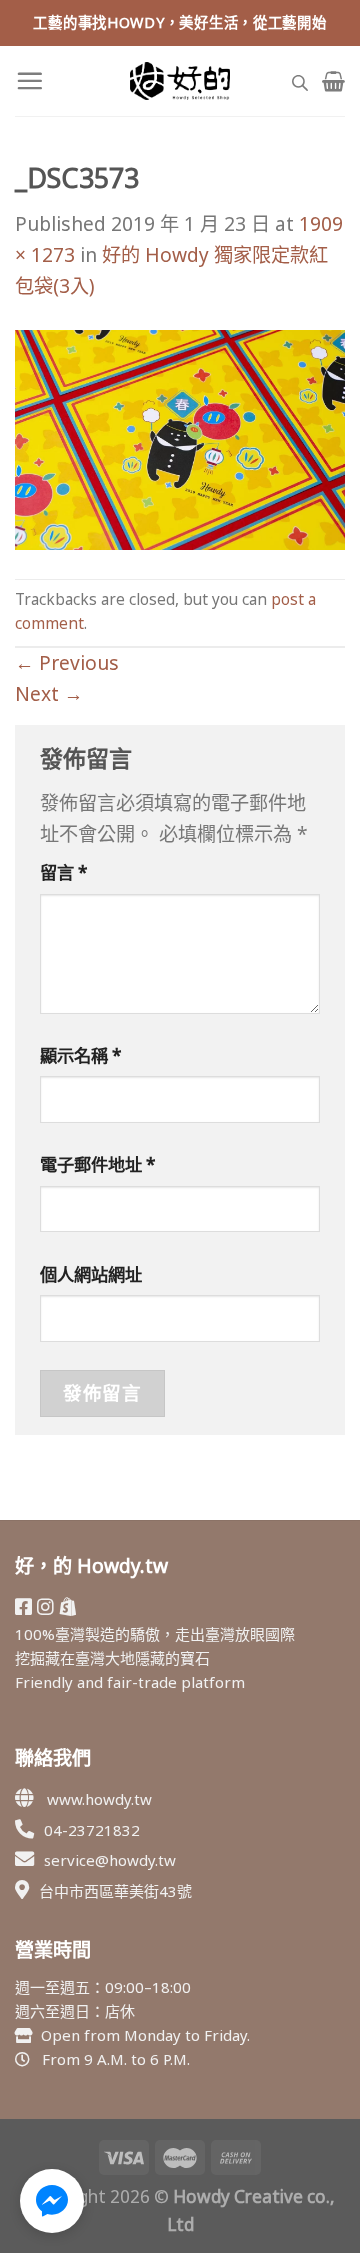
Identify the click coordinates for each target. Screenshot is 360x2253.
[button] (52, 2201)
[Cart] (333, 81)
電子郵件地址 (98, 1164)
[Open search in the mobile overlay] (300, 80)
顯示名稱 (81, 1055)
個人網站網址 (91, 1274)
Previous (67, 662)
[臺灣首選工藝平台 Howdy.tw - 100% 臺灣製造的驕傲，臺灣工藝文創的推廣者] (180, 81)
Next (49, 693)
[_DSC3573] (180, 437)
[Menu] (29, 80)
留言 (64, 872)
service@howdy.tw (110, 1860)
